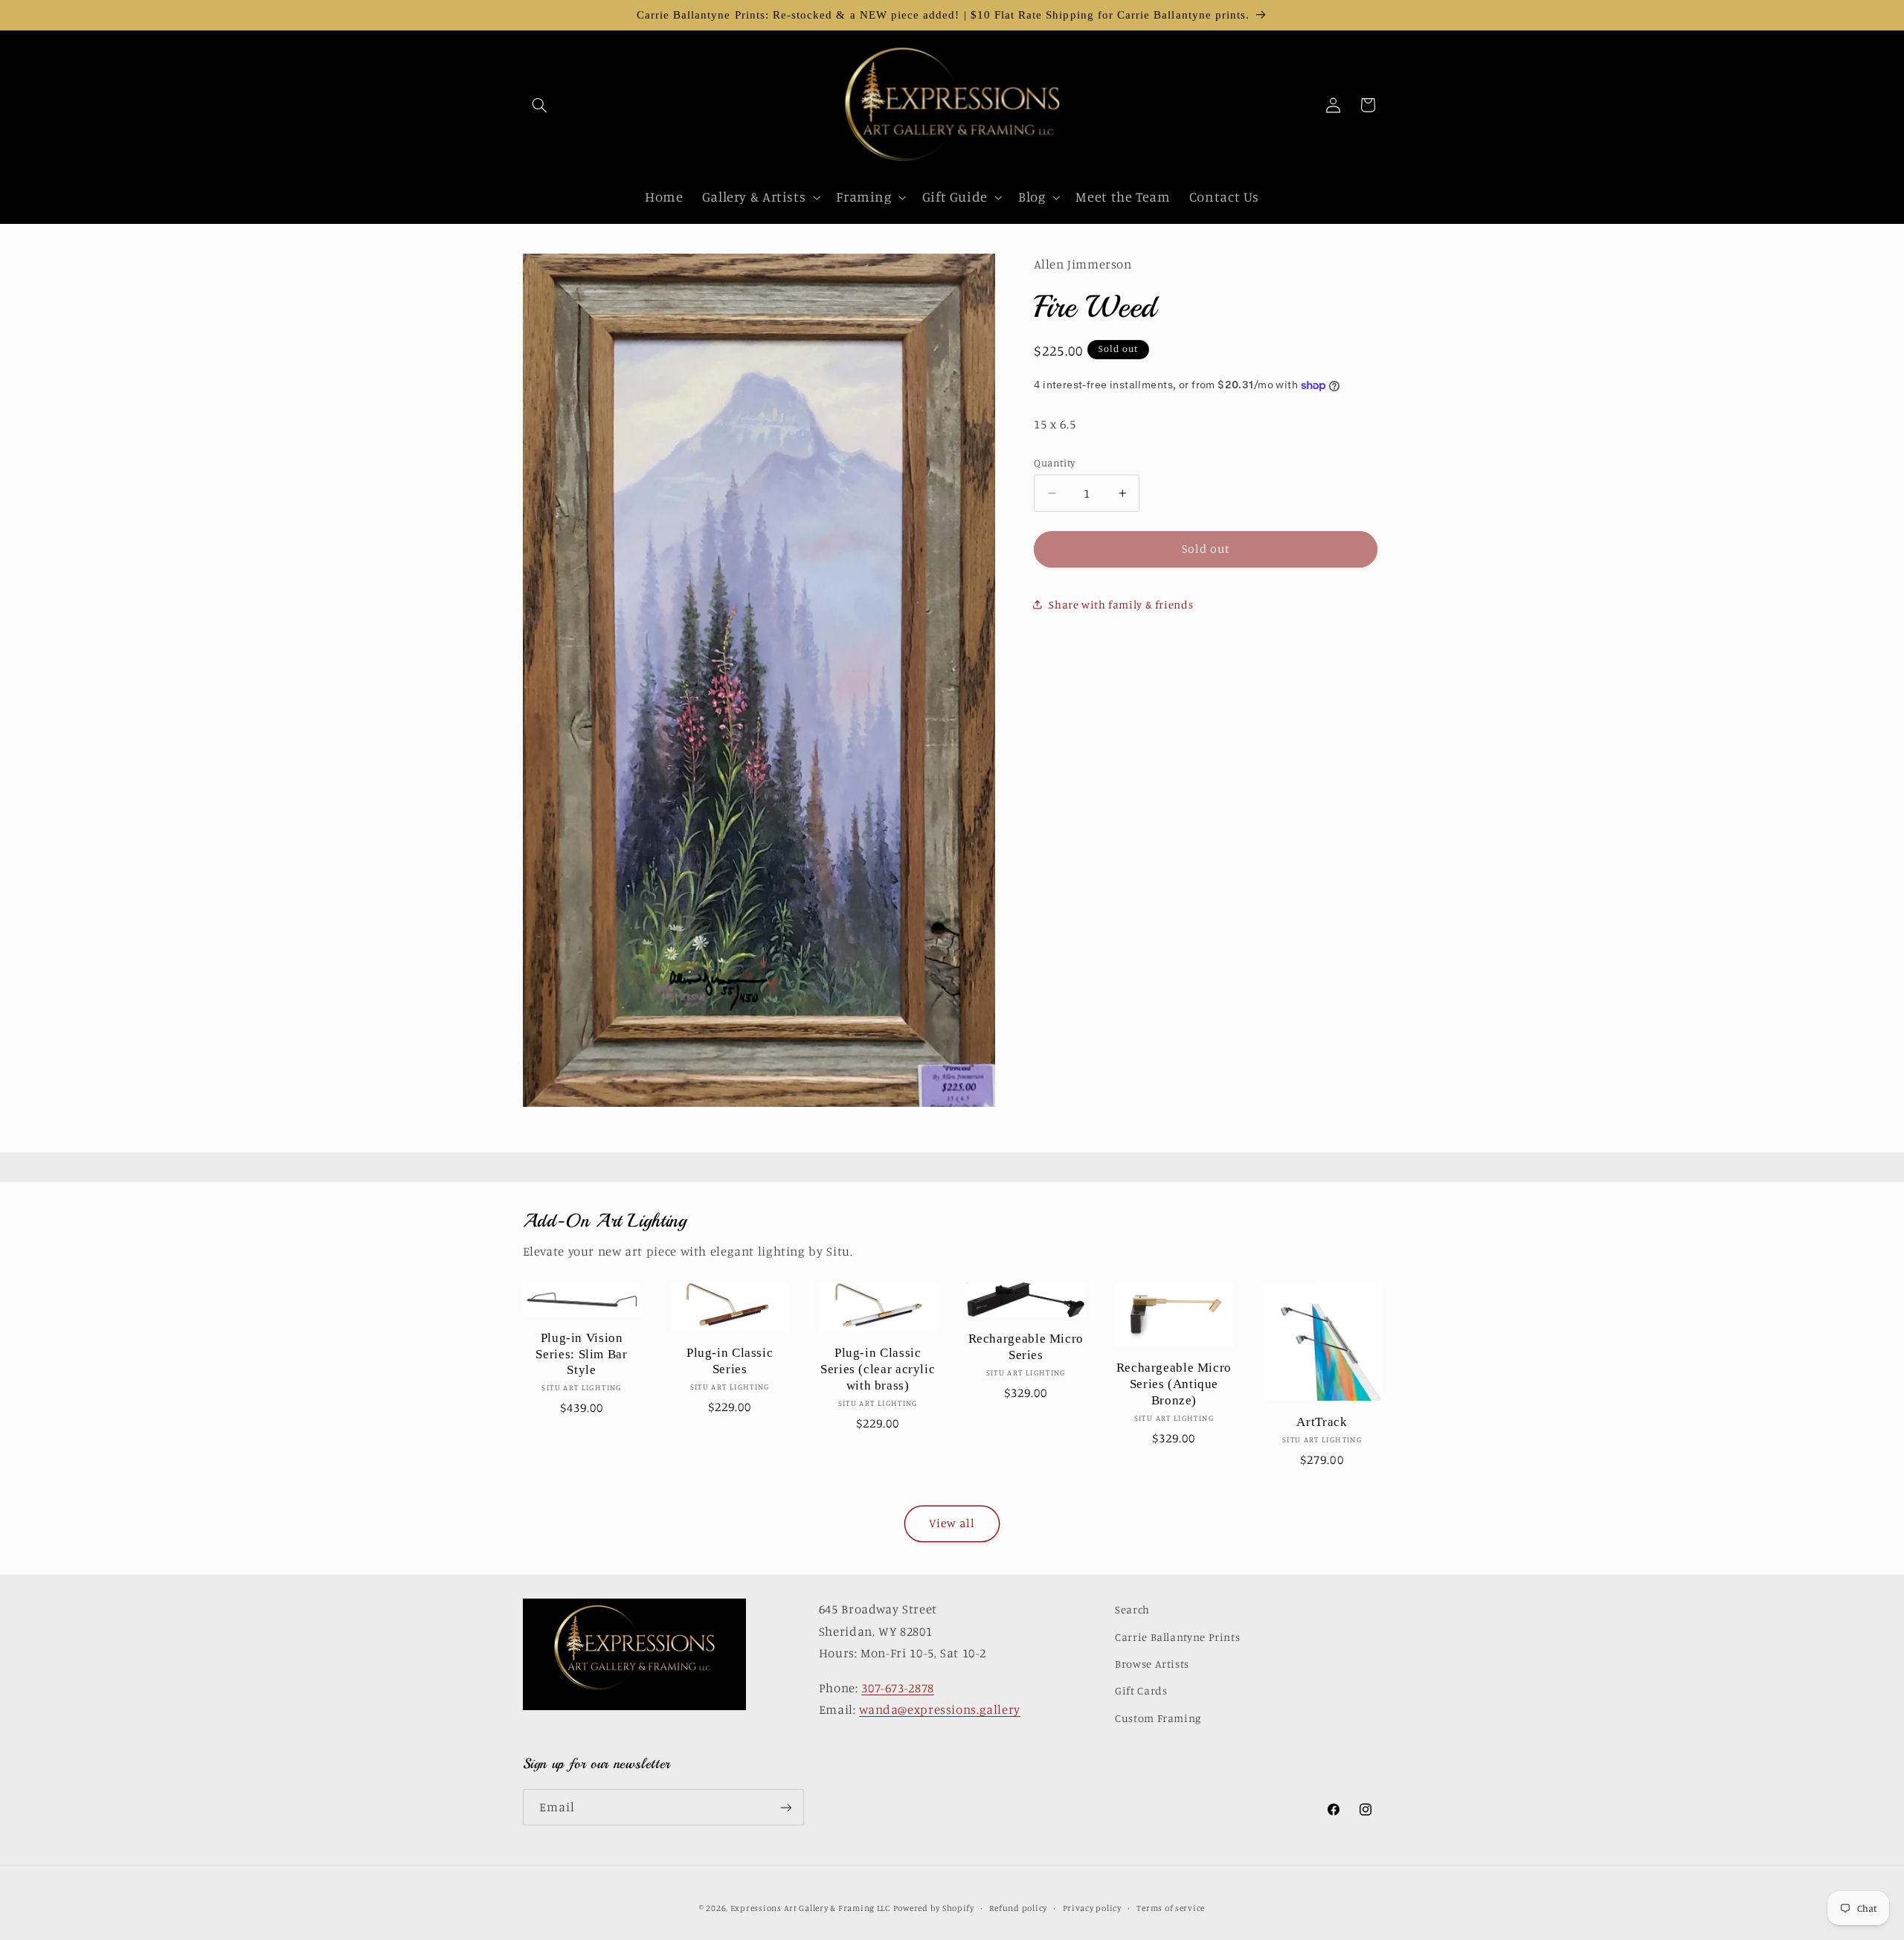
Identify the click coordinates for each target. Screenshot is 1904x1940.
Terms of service (1171, 1908)
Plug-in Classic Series (730, 1361)
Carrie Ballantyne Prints (1177, 1637)
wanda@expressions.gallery (940, 1709)
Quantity (1054, 463)
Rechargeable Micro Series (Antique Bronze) (1174, 1384)
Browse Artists (1152, 1664)
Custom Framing (1158, 1718)
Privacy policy (1092, 1908)
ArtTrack (1322, 1422)
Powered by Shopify (934, 1908)
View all (952, 1523)
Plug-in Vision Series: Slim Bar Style (581, 1354)
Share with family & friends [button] (1121, 604)
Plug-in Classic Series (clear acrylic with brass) (878, 1369)
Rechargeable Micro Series (1026, 1347)
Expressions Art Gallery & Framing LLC (810, 1908)
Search (1132, 1609)
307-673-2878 (898, 1688)
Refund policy (1018, 1908)
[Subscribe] (785, 1807)
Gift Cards (1141, 1690)
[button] (540, 105)
